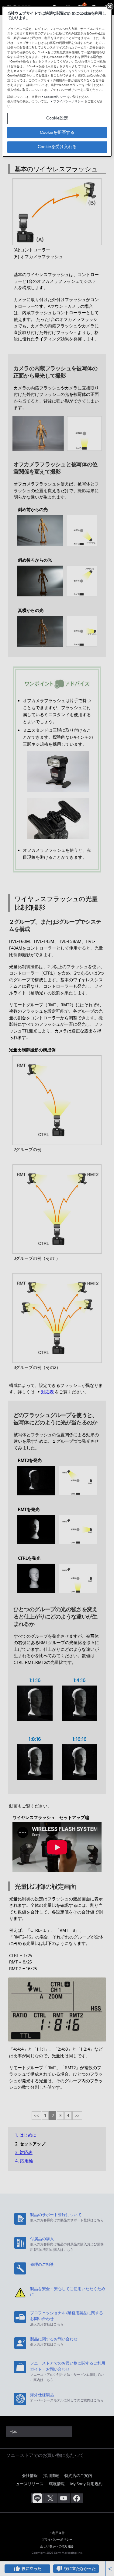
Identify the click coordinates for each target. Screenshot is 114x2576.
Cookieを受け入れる (57, 147)
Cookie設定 (57, 118)
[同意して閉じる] (110, 6)
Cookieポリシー (55, 97)
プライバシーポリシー (68, 101)
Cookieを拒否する (57, 132)
